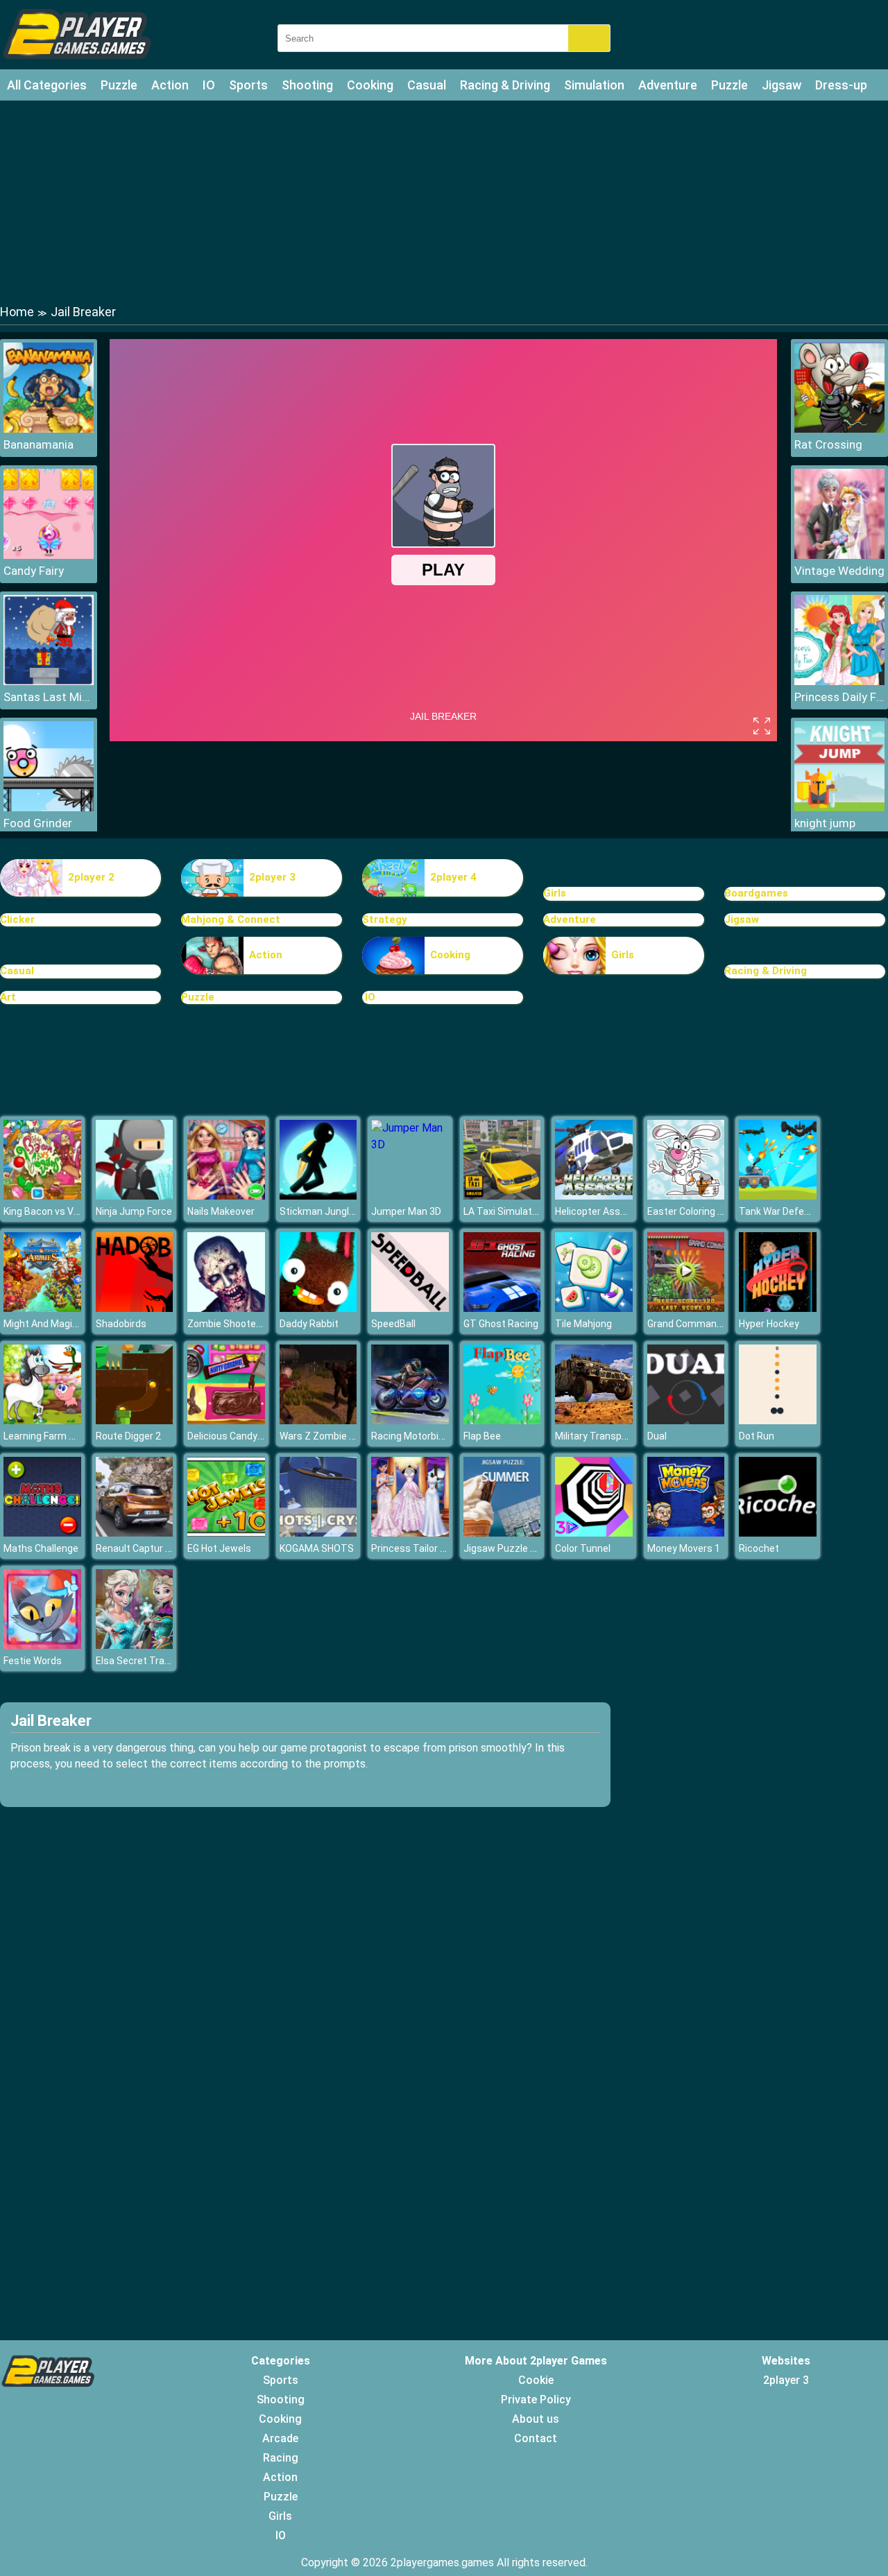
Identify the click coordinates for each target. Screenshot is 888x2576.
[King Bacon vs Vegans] (42, 1196)
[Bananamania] (49, 429)
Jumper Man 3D (406, 1211)
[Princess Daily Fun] (839, 681)
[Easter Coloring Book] (686, 1196)
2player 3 (272, 877)
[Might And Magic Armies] (42, 1308)
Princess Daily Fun (839, 697)
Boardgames (756, 893)
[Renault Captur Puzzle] (135, 1533)
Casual (427, 85)
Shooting (307, 85)
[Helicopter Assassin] (594, 1196)
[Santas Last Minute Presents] (49, 681)
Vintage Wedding (839, 571)
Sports (248, 85)
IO (209, 85)
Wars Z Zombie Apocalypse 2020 (352, 1436)
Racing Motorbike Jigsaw (427, 1436)
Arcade (280, 2438)
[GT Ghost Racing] (502, 1308)
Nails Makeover (221, 1211)
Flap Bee (482, 1436)
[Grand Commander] (686, 1308)
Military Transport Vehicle (612, 1436)
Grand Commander (689, 1324)
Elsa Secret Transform (147, 1661)
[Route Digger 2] (135, 1420)
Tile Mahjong (583, 1324)
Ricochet (759, 1548)
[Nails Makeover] (226, 1196)
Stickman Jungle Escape (335, 1211)
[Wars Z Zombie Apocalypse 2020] (318, 1420)
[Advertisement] (444, 201)
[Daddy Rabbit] (318, 1308)
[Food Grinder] (49, 807)
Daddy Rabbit (309, 1324)
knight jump (825, 823)
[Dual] (686, 1420)
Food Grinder (38, 823)
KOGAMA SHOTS (317, 1548)
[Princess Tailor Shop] (410, 1533)
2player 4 (453, 877)
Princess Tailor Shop (417, 1548)
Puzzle (119, 85)
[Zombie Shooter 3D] (226, 1308)
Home (17, 312)
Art (8, 997)
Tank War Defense (780, 1211)
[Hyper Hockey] (778, 1308)
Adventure (668, 85)
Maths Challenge (41, 1548)
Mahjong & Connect (231, 919)
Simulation (594, 85)
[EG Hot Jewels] (226, 1533)
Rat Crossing (828, 444)
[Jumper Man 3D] (410, 1144)
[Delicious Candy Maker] (226, 1420)
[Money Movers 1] (686, 1533)
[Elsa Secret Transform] (135, 1645)
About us (536, 2419)
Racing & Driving (505, 85)
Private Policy (536, 2400)
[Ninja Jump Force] (135, 1196)
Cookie (536, 2380)
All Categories (47, 85)
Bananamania (39, 444)
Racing (281, 2458)
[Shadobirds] (135, 1308)
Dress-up (841, 85)
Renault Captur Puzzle (146, 1548)
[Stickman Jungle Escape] (318, 1196)
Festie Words (33, 1661)
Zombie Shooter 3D (230, 1324)
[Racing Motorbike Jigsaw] (410, 1420)
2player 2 (91, 877)
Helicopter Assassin (600, 1211)
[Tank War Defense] (778, 1196)
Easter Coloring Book (693, 1211)
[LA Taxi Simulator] (502, 1196)
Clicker (17, 919)
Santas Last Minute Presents (49, 697)
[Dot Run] (778, 1420)
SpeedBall (393, 1324)
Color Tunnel (583, 1548)
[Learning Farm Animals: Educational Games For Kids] (42, 1420)
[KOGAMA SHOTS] (318, 1533)
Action (170, 85)
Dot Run (757, 1436)
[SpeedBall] (410, 1308)
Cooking (370, 85)
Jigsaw (782, 85)
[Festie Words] (42, 1645)
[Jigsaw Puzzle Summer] (502, 1533)
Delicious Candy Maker (237, 1436)
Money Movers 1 (684, 1548)
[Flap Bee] (502, 1420)
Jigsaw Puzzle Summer (516, 1548)
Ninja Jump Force (134, 1211)
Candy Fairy (34, 571)
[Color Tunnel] (594, 1533)
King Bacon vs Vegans (52, 1211)
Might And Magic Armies (58, 1324)
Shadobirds (121, 1324)
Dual (657, 1436)
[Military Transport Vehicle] (594, 1420)
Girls (555, 893)
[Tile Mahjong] (594, 1308)
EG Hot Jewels (219, 1548)
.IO (369, 997)
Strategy (385, 919)
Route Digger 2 (128, 1436)
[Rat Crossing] (839, 429)
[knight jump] (839, 807)
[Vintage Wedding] (839, 555)
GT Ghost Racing (501, 1324)
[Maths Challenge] (42, 1533)
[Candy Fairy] (49, 555)
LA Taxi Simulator (502, 1211)
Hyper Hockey (769, 1324)
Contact (536, 2438)
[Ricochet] (778, 1533)
